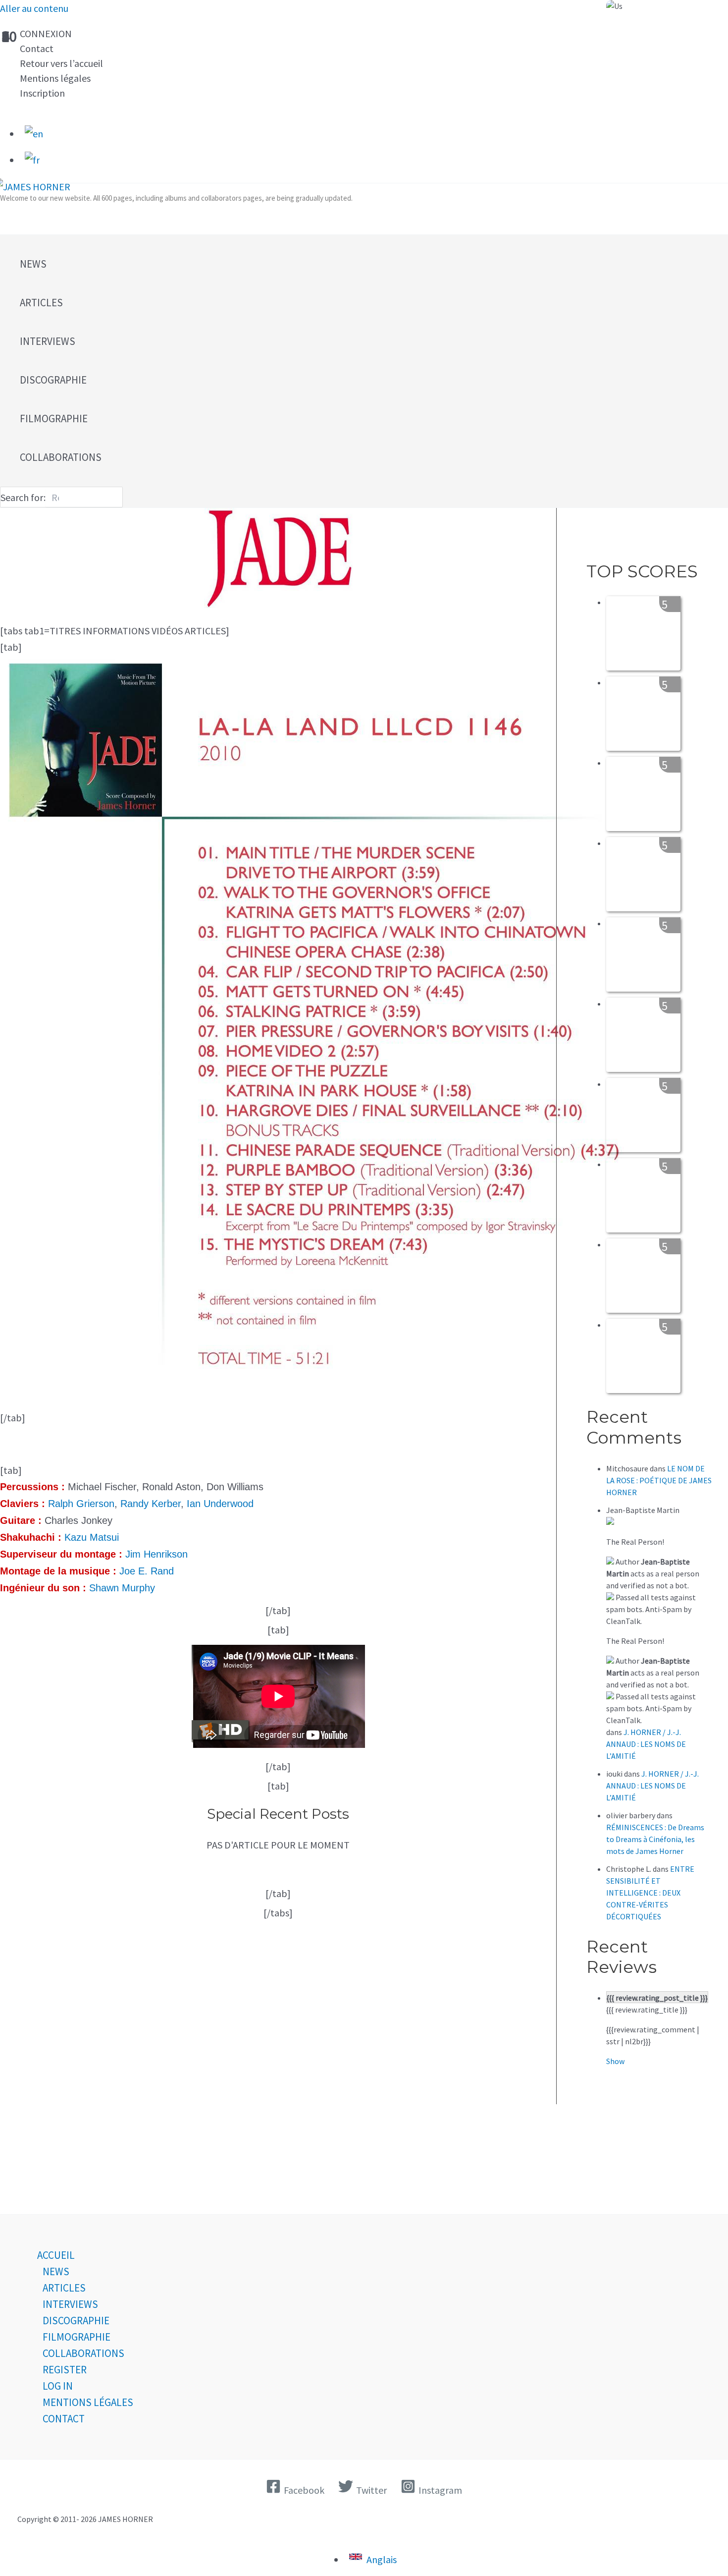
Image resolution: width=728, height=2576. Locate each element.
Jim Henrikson (156, 1554)
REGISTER (65, 2370)
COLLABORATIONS (83, 2353)
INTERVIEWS (70, 2304)
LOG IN (58, 2386)
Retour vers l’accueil (61, 63)
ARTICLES (64, 2288)
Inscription (42, 93)
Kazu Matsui (92, 1537)
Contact (37, 48)
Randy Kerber (151, 1504)
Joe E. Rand (147, 1571)
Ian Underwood (220, 1504)
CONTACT (64, 2419)
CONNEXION (46, 33)
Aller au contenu (34, 8)
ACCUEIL (56, 2255)
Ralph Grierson (81, 1504)
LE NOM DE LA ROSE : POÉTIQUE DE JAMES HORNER (659, 1480)
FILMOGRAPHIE (77, 2337)
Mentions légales (55, 78)
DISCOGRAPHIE (76, 2321)
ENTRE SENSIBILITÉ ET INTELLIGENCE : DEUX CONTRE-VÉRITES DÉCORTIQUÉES (650, 1893)
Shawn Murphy (122, 1588)
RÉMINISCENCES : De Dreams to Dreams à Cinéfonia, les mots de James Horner (655, 1839)
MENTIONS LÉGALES (88, 2402)
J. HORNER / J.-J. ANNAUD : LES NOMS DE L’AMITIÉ (646, 1744)
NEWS (56, 2271)
